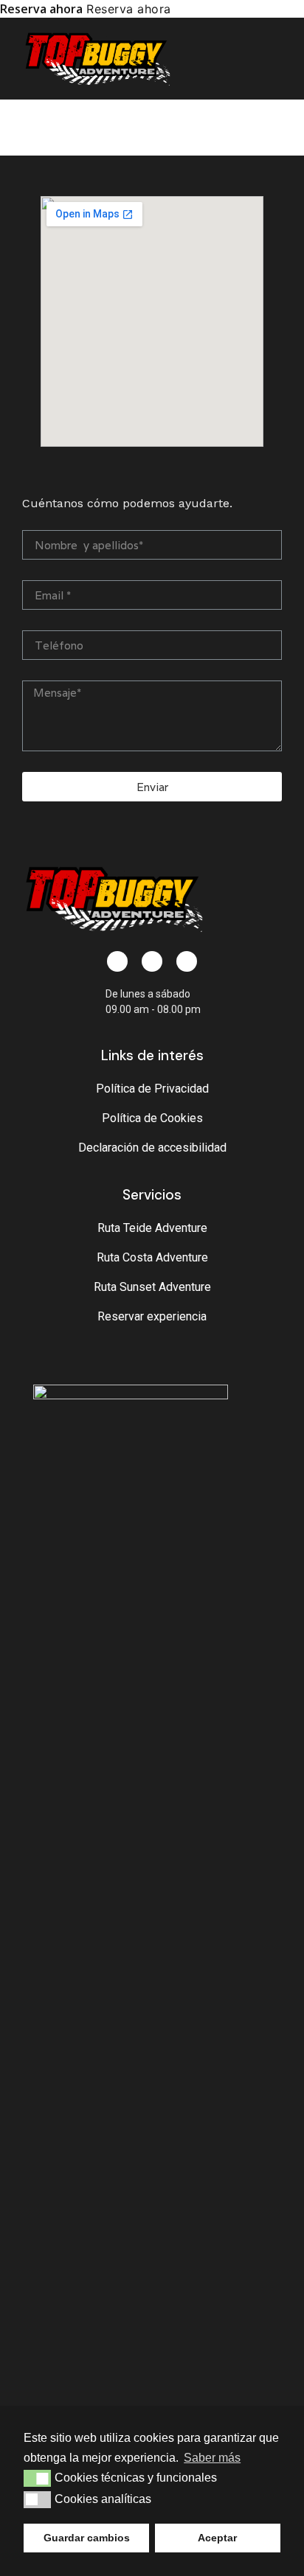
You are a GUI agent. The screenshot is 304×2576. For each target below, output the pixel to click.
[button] (276, 59)
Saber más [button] (212, 2458)
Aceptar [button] (217, 2538)
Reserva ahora (41, 9)
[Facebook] (117, 961)
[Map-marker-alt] (152, 961)
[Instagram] (187, 961)
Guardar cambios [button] (87, 2538)
